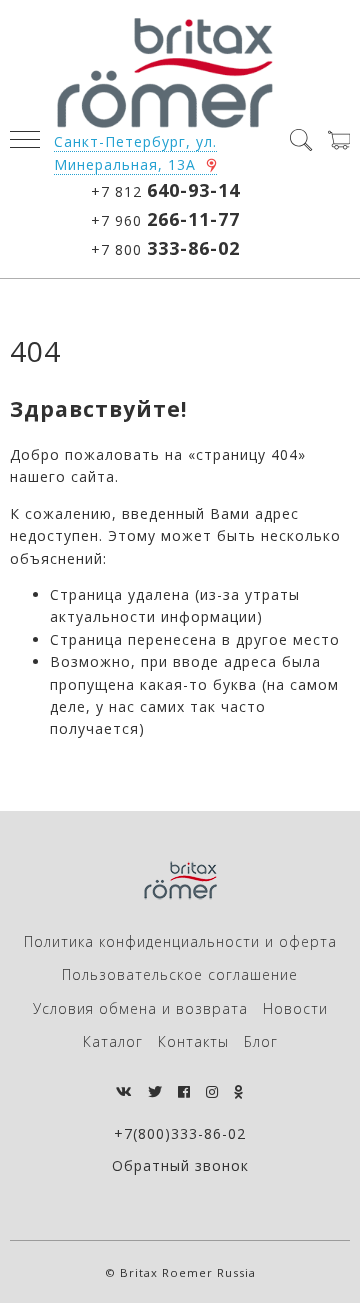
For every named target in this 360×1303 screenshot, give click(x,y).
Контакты (193, 1041)
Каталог (113, 1041)
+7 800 (165, 248)
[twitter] (155, 1091)
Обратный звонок (180, 1165)
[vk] (124, 1091)
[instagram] (212, 1091)
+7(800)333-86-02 (180, 1133)
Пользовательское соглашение (180, 974)
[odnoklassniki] (239, 1091)
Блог (261, 1041)
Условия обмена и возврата (140, 1008)
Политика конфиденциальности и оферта (180, 941)
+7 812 (165, 190)
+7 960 (165, 219)
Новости (295, 1008)
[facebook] (184, 1091)
